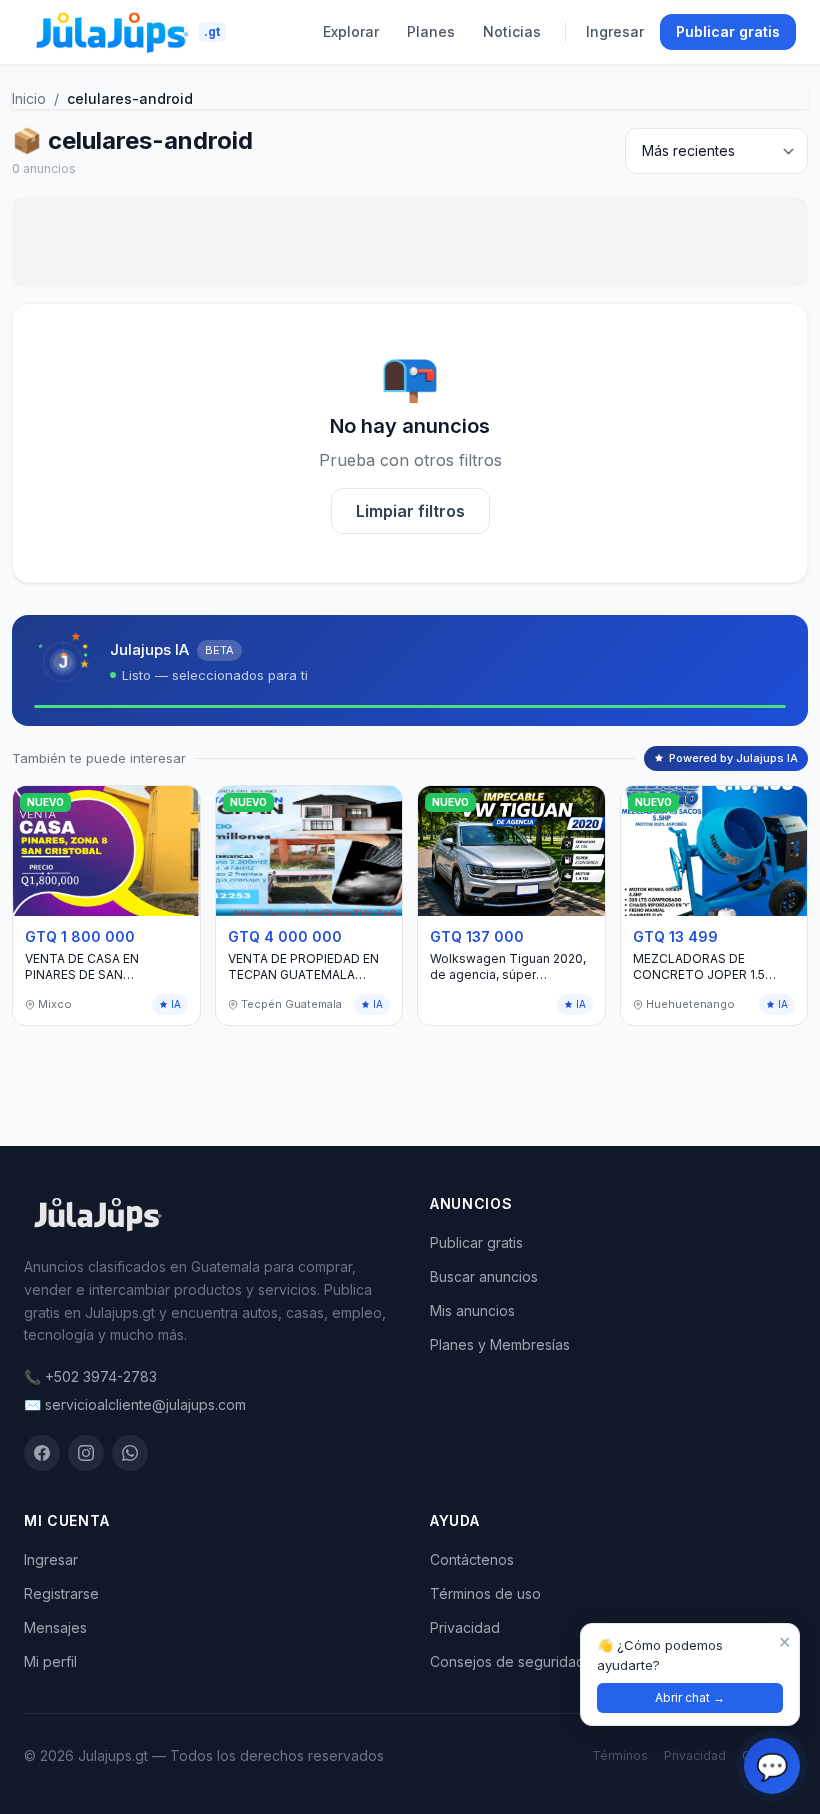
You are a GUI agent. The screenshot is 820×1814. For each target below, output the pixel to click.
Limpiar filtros (410, 511)
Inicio (29, 98)
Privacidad (465, 1627)
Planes (431, 31)
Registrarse (61, 1593)
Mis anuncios (472, 1310)
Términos (620, 1755)
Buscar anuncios (484, 1276)
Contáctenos (472, 1559)
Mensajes (55, 1627)
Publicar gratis (728, 31)
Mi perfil (50, 1661)
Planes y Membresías (500, 1344)
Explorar (351, 31)
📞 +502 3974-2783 (90, 1376)
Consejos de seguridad (507, 1661)
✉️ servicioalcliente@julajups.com (135, 1404)
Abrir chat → (690, 1697)
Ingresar (615, 31)
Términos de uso (485, 1593)
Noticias (512, 31)
